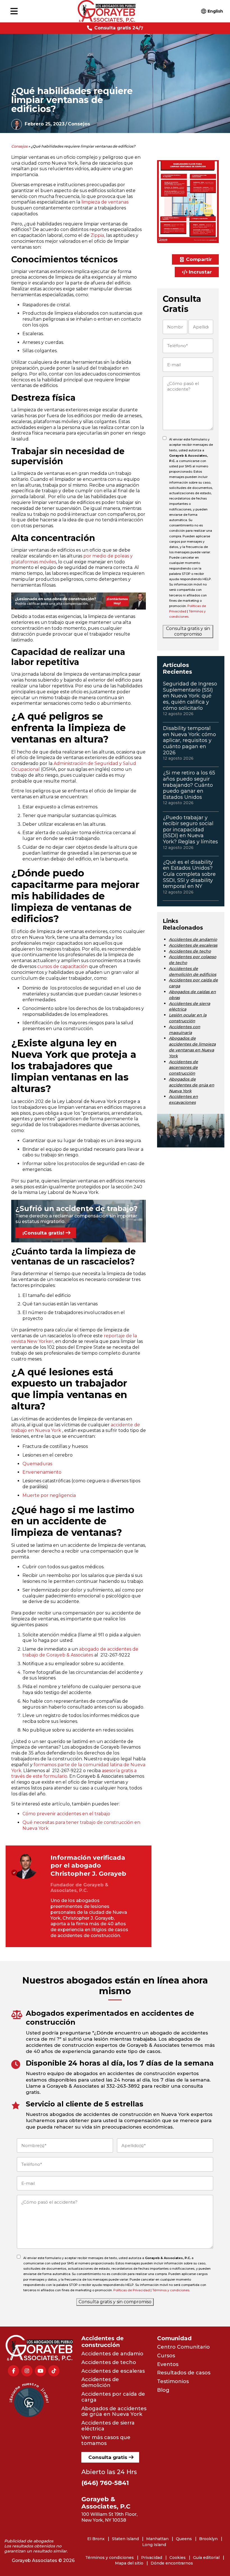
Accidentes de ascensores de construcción (183, 1068)
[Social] (13, 2371)
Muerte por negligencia (49, 1495)
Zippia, (98, 235)
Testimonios (173, 2381)
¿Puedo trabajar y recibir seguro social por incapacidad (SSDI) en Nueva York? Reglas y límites (190, 830)
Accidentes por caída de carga (113, 2397)
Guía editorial (206, 2558)
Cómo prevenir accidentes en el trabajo (66, 1814)
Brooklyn (208, 2539)
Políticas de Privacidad (132, 2290)
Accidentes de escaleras (193, 945)
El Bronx (96, 2539)
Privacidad (152, 2558)
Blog (163, 2390)
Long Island (154, 2545)
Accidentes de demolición (100, 2382)
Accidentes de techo (190, 951)
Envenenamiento (42, 1472)
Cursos (166, 2356)
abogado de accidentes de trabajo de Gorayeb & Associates (80, 1652)
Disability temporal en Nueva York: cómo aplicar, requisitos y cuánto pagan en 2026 (189, 740)
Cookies (178, 2558)
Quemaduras (37, 1464)
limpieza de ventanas (105, 202)
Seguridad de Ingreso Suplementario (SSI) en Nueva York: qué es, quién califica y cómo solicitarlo (190, 696)
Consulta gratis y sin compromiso (188, 631)
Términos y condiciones (171, 2290)
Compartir (199, 259)
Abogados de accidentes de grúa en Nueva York (192, 1085)
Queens (184, 2539)
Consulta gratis (108, 2457)
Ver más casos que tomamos (106, 2440)
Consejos (79, 124)
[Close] (197, 2479)
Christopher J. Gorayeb (88, 1874)
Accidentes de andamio (193, 939)
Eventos (168, 2364)
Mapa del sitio (129, 2563)
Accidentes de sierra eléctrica (108, 2426)
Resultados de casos (184, 2373)
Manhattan (157, 2539)
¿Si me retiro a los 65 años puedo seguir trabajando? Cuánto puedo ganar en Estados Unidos (189, 785)
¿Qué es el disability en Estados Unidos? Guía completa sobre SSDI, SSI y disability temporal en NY (189, 874)
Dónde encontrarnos (172, 2563)
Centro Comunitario (183, 2347)
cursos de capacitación (63, 966)
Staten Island (125, 2539)
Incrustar (200, 272)
